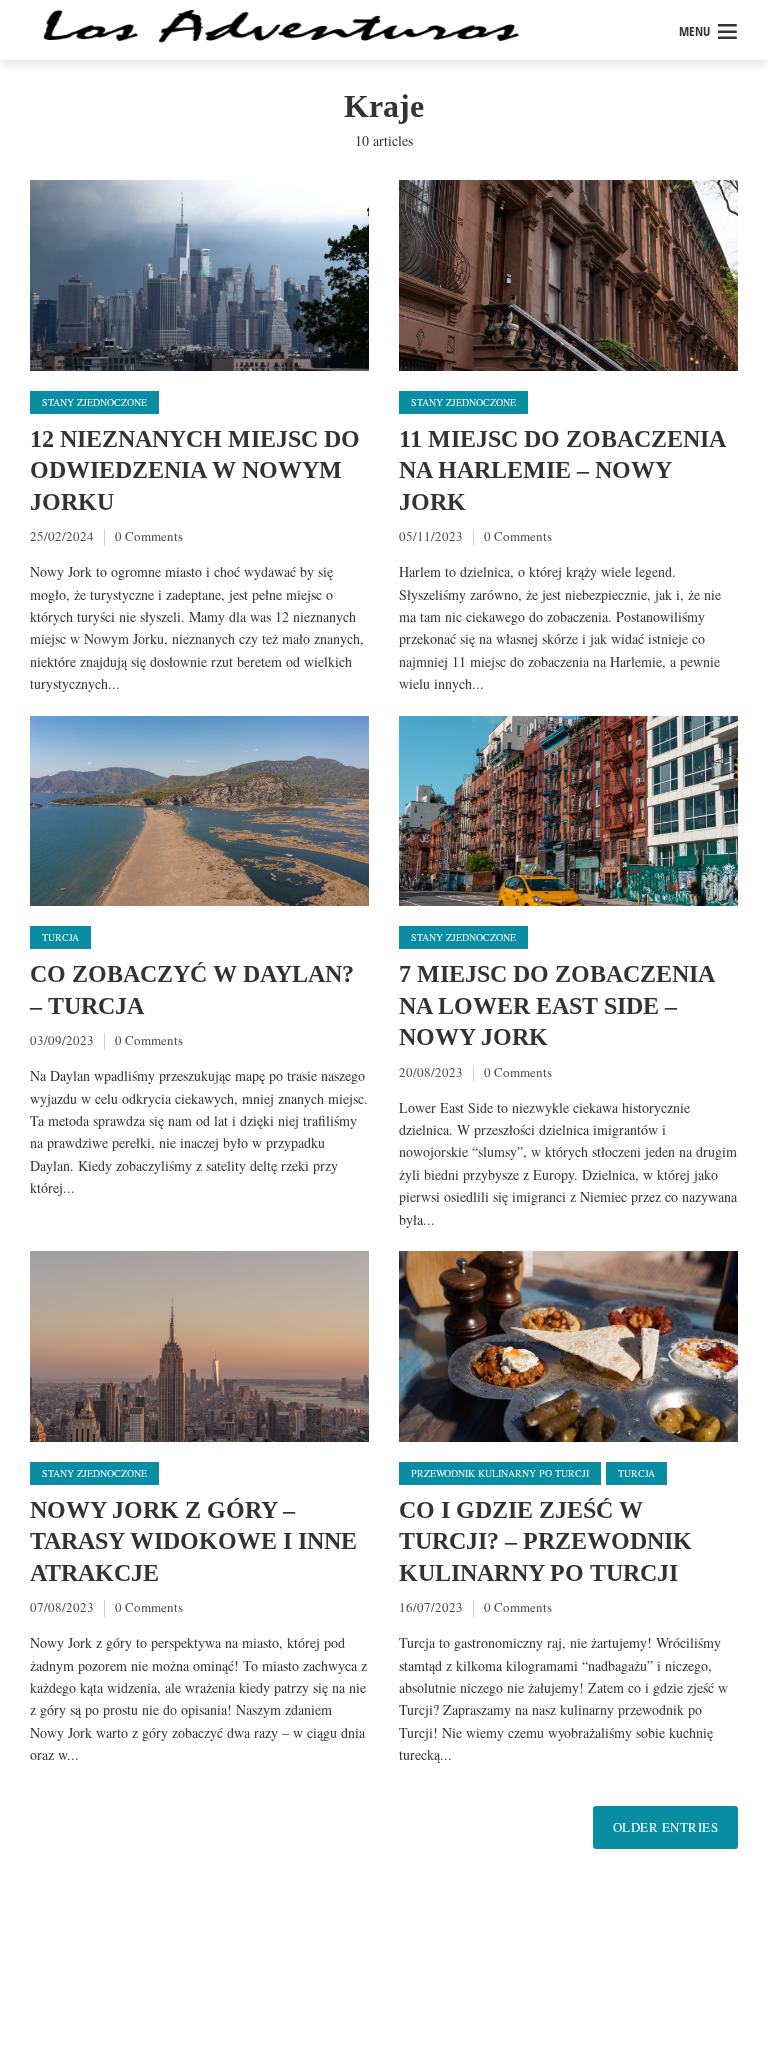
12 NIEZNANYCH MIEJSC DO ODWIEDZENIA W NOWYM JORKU (195, 470)
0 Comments (149, 536)
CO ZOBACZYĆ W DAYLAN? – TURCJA (192, 989)
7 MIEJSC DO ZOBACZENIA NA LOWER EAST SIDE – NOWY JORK (556, 1005)
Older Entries (666, 1827)
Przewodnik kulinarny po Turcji (500, 1473)
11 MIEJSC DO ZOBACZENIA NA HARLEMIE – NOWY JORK (562, 470)
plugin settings (402, 2002)
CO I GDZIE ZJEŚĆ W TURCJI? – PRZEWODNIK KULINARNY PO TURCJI (545, 1541)
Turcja (60, 937)
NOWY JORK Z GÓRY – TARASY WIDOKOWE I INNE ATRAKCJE (193, 1541)
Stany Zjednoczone (94, 402)
